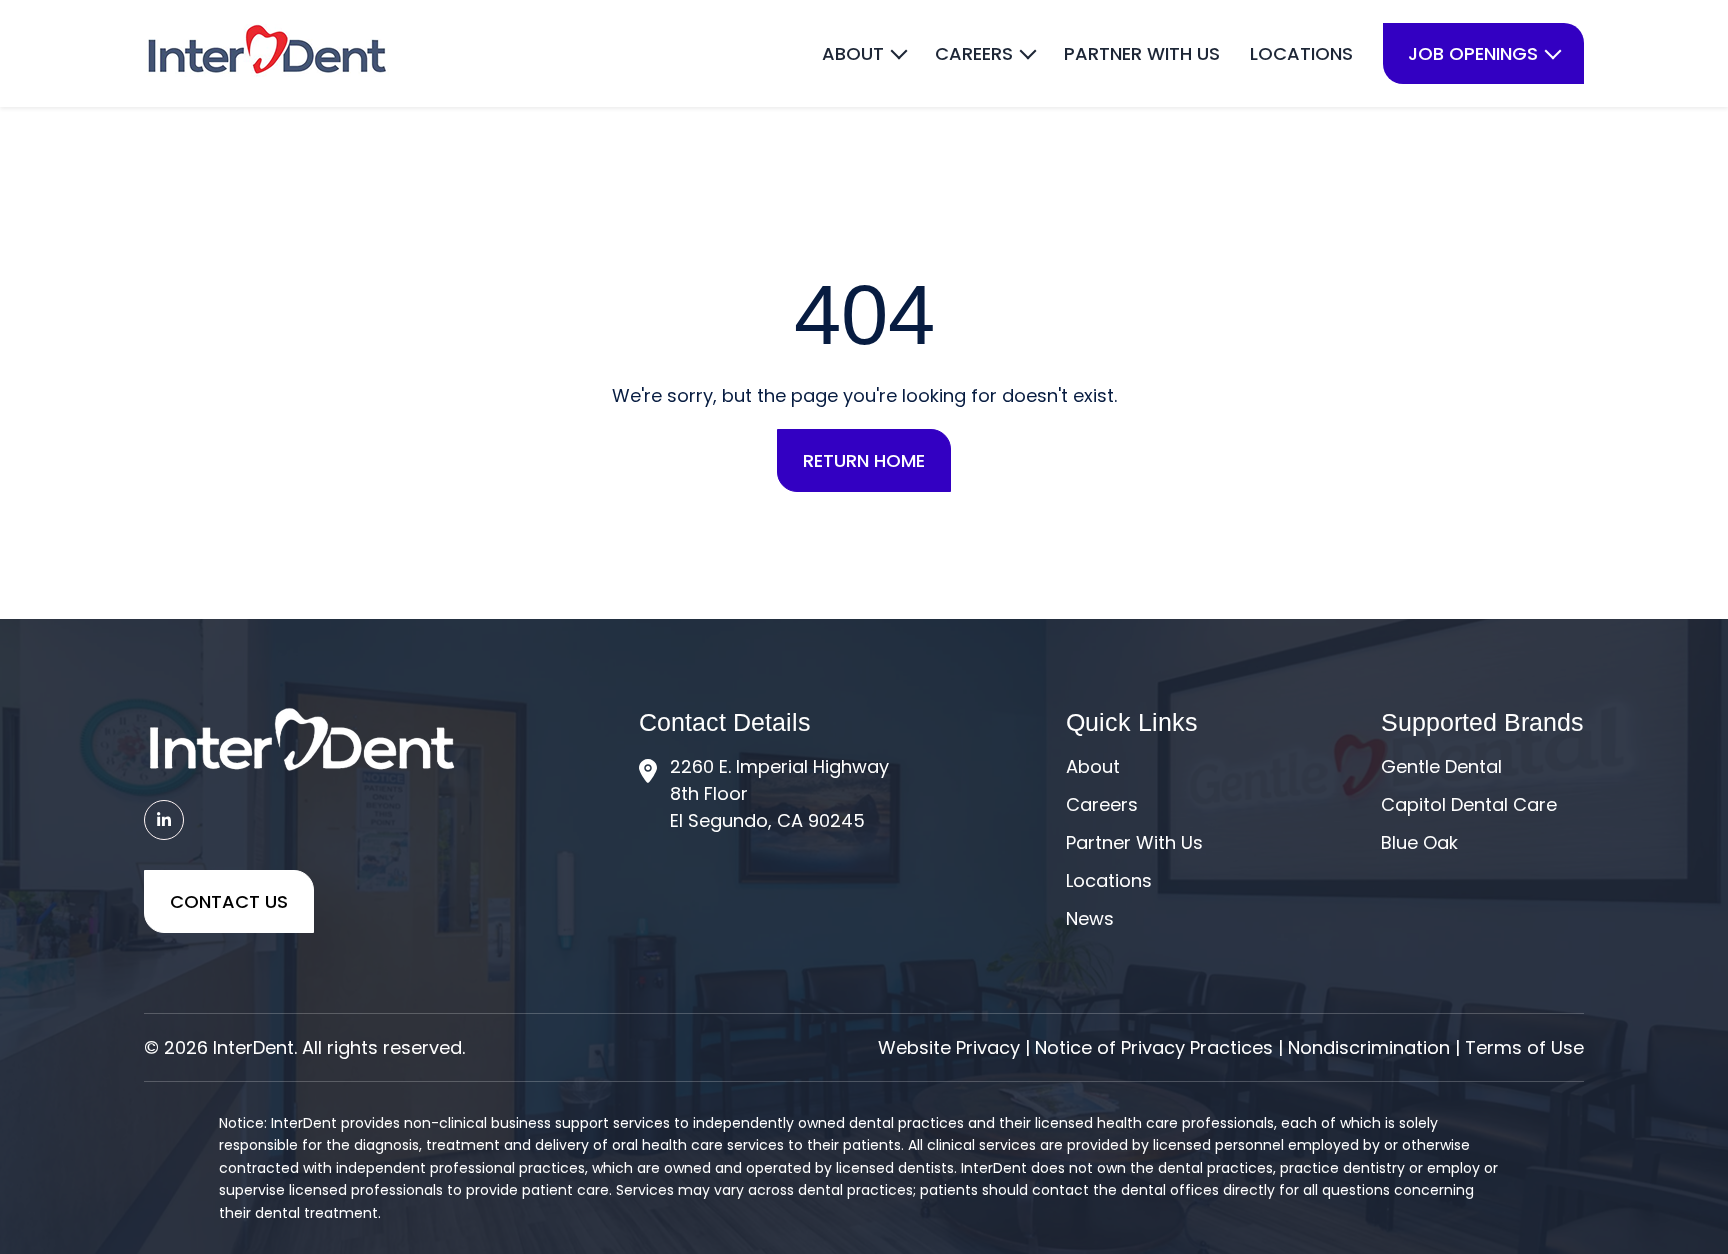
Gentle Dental (1441, 766)
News (1090, 918)
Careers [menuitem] (974, 53)
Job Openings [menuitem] (1473, 53)
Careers (1102, 804)
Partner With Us (1134, 842)
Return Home (864, 460)
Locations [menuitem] (1301, 53)
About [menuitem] (853, 53)
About (1093, 766)
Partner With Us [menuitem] (1142, 53)
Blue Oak (1419, 842)
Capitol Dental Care (1469, 804)
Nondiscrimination (1369, 1047)
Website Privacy (949, 1047)
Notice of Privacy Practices (1154, 1047)
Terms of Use (1524, 1047)
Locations (1109, 880)
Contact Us (229, 901)
